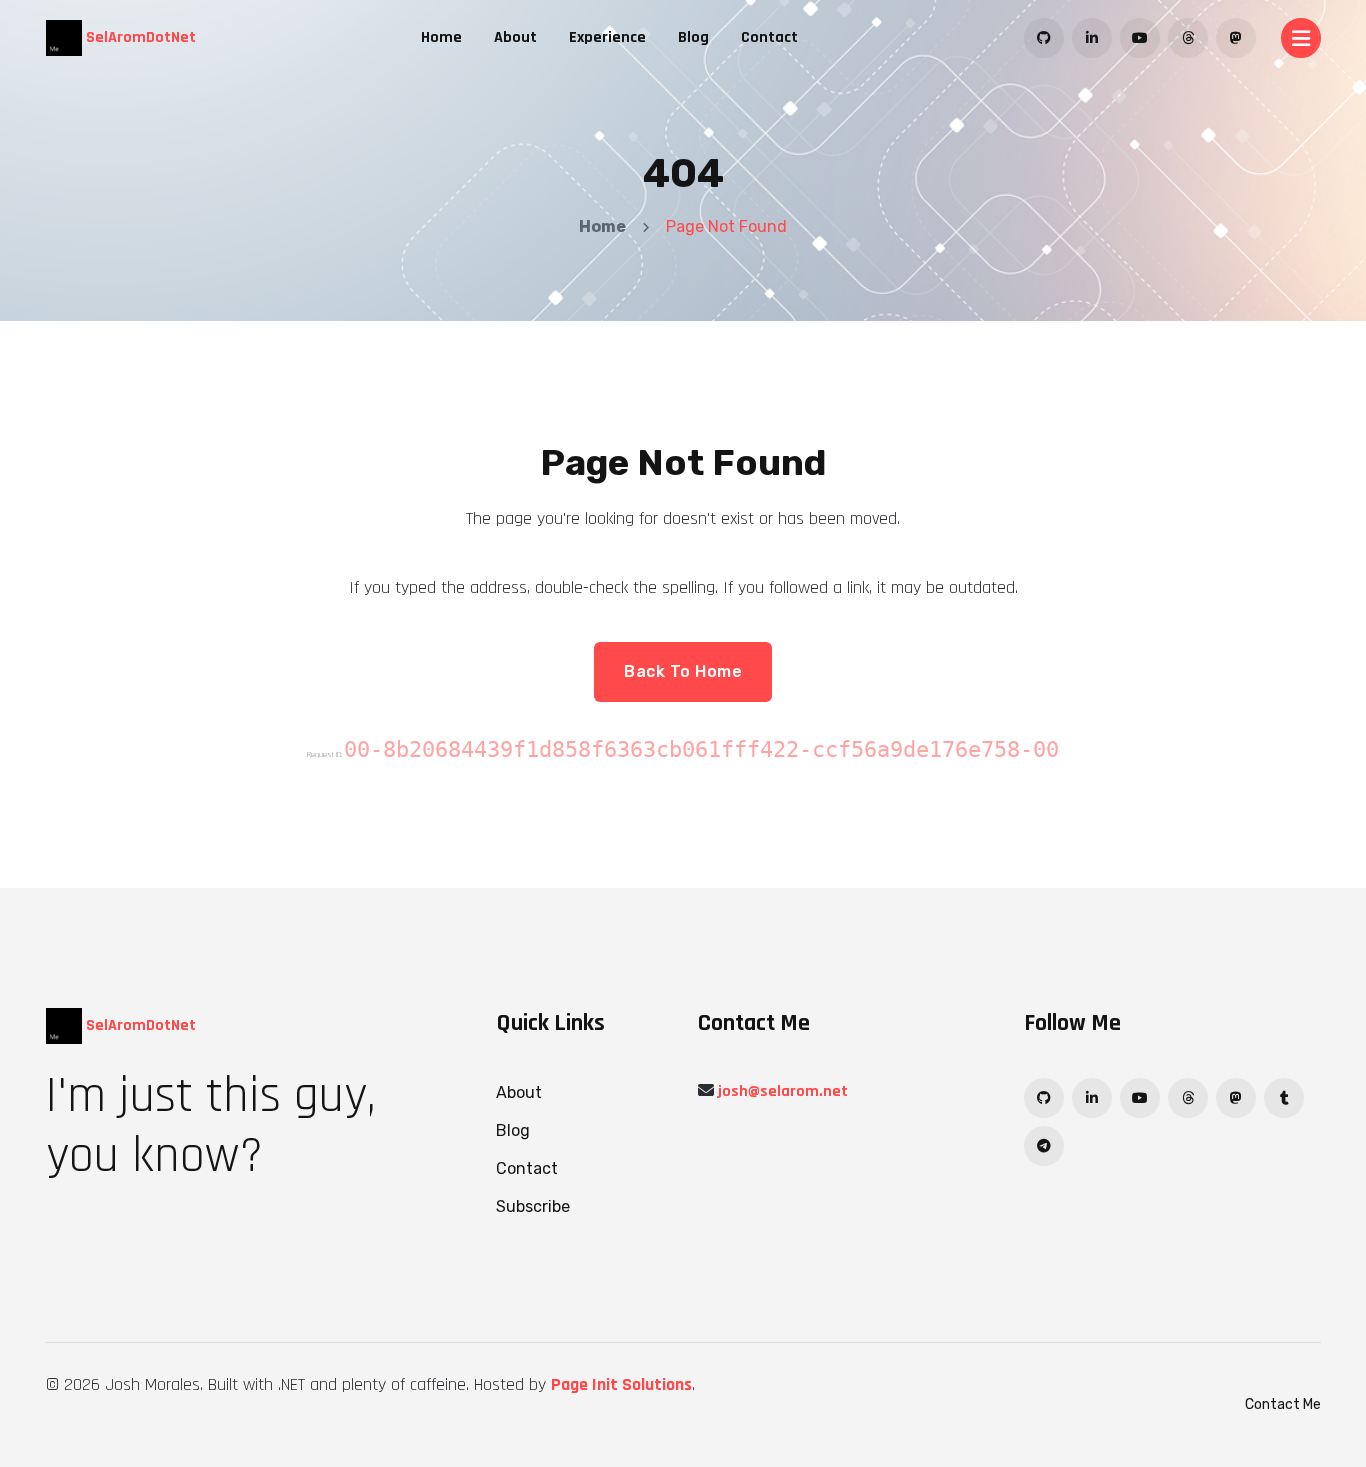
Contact (769, 37)
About (515, 37)
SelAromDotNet (139, 37)
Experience (607, 37)
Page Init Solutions (621, 1384)
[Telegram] (1044, 1146)
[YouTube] (1140, 38)
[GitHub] (1044, 38)
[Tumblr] (1284, 1098)
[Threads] (1188, 38)
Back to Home (683, 671)
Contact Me (1283, 1404)
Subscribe (533, 1206)
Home (441, 37)
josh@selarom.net (783, 1091)
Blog (693, 37)
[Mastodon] (1236, 38)
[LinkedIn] (1092, 38)
